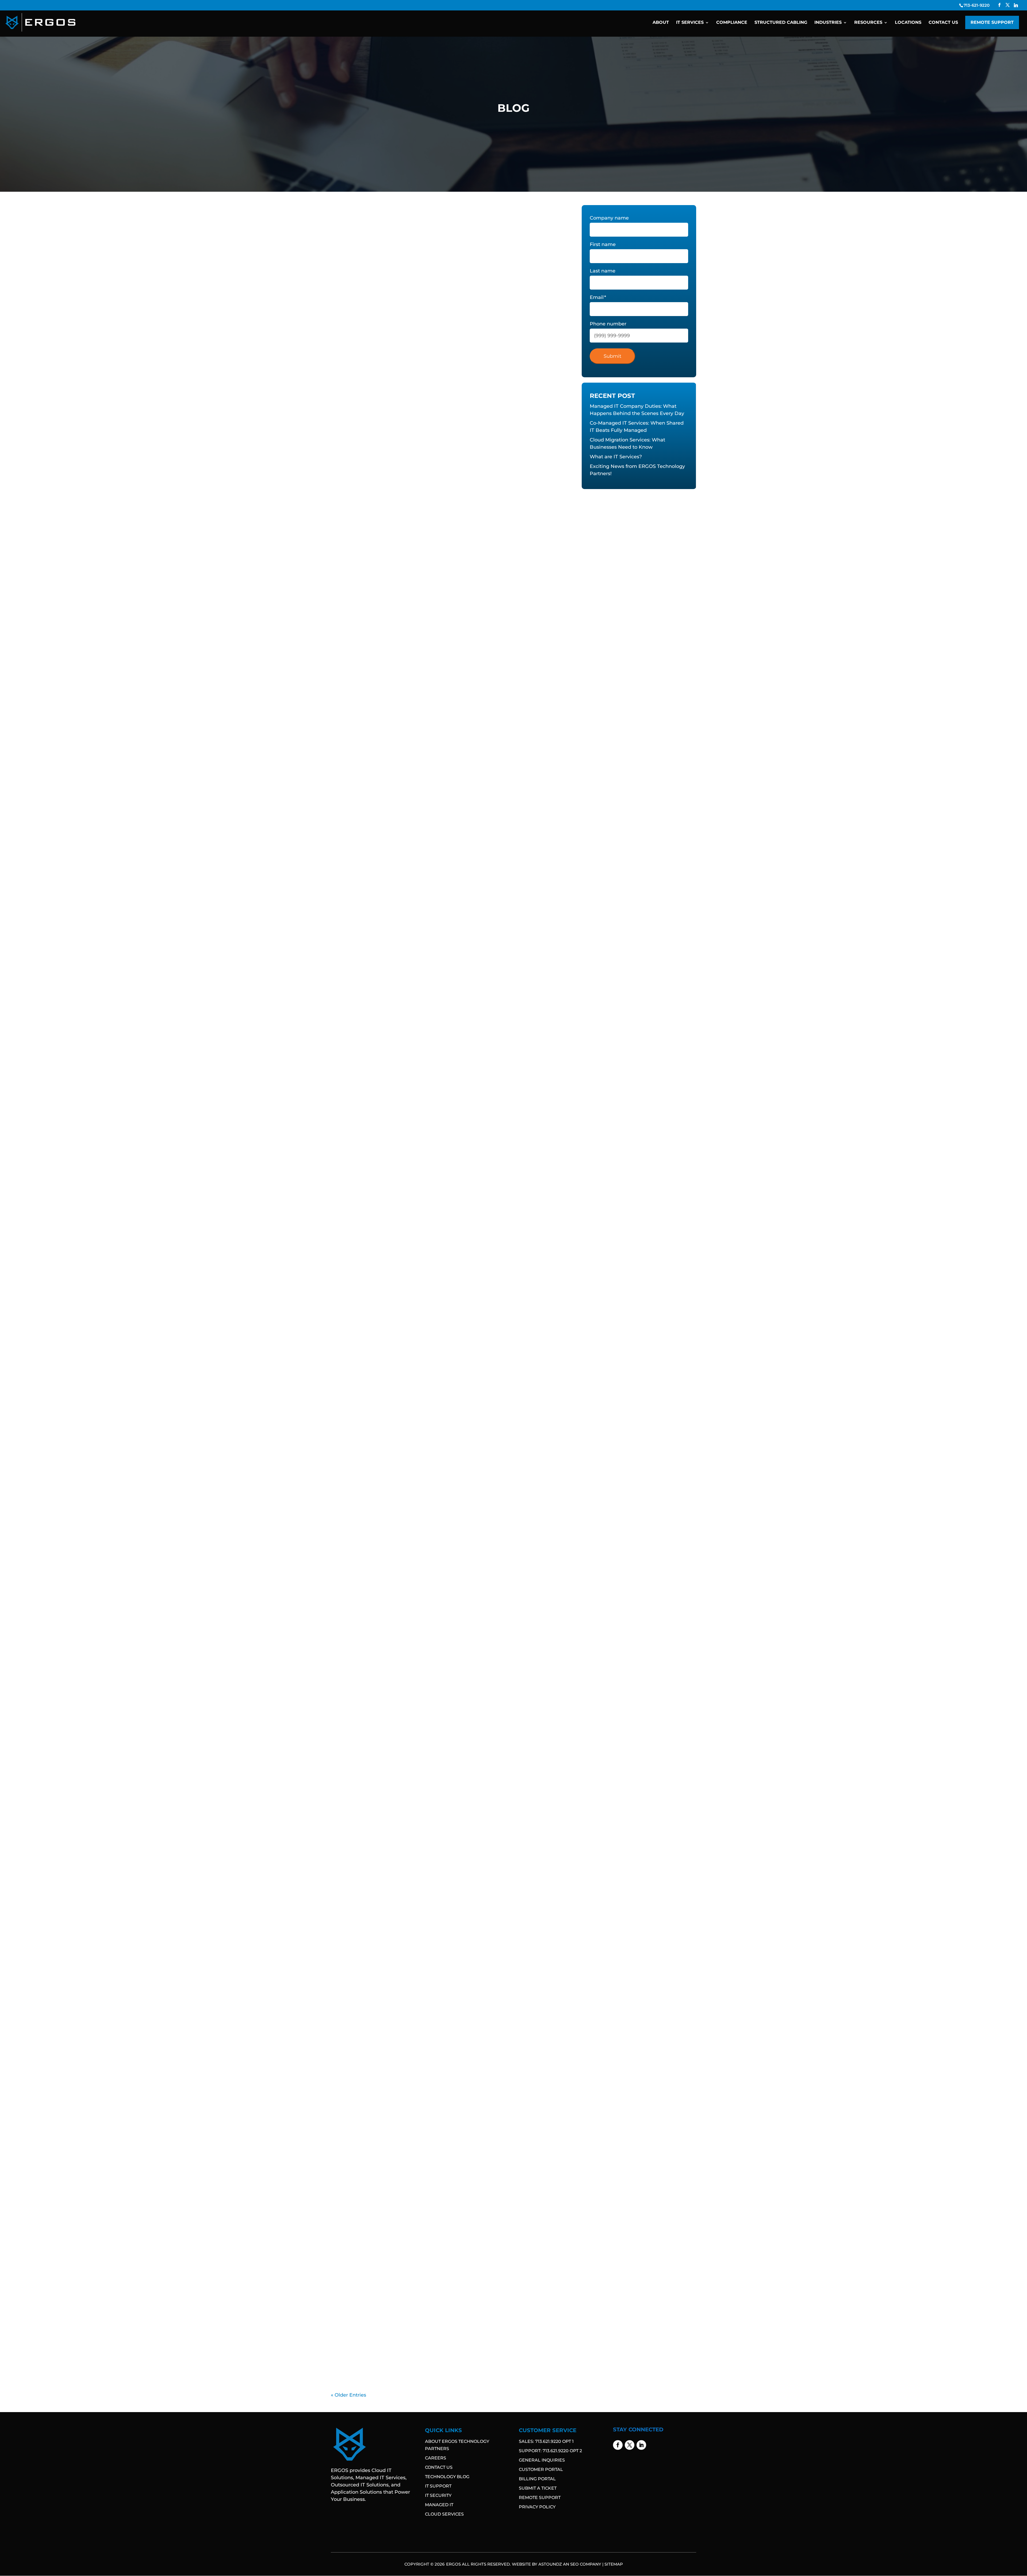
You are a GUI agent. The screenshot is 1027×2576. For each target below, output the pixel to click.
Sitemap (614, 2564)
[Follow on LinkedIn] (641, 2445)
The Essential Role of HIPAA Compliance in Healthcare (412, 2336)
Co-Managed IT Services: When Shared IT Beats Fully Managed (424, 583)
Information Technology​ (359, 375)
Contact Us (943, 23)
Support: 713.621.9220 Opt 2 (550, 2451)
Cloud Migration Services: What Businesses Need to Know (418, 799)
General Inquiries (542, 2460)
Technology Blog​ (447, 2477)
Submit (612, 356)
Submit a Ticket (538, 2488)
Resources (868, 23)
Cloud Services (444, 2514)
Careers (436, 2458)
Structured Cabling (781, 23)
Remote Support (992, 22)
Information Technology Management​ (421, 375)
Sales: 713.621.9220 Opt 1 (546, 2441)
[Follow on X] (630, 2445)
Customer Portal (541, 2469)
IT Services (690, 23)
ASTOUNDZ (550, 2564)
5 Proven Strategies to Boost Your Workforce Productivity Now (425, 2120)
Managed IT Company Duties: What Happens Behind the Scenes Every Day (442, 366)
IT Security (438, 2495)
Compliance (732, 23)
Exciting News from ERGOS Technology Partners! (405, 1233)
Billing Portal (537, 2479)
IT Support (438, 2486)
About (661, 23)
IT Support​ (470, 375)
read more (351, 395)
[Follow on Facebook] (618, 2445)
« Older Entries (348, 2395)
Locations (908, 23)
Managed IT (439, 2505)
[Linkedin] (1016, 5)
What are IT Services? (367, 1016)
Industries (828, 23)
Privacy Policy (537, 2507)
